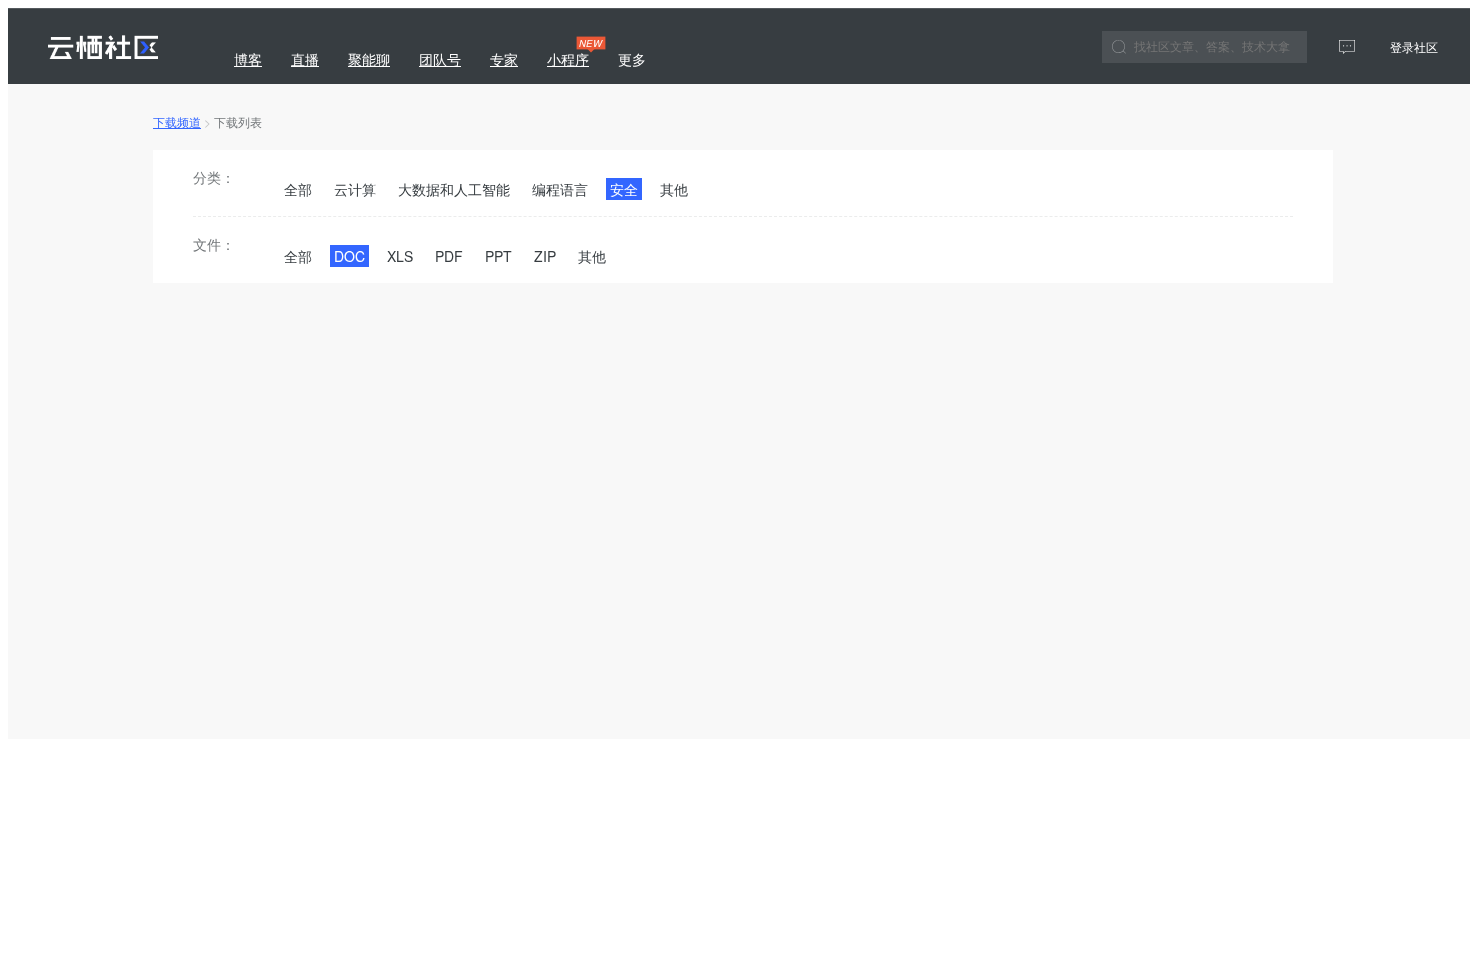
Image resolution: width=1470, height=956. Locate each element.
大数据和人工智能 (454, 189)
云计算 (355, 189)
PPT (498, 256)
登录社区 (1414, 46)
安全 (624, 189)
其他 (674, 189)
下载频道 (177, 121)
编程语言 (560, 189)
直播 (305, 59)
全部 (298, 189)
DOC (349, 256)
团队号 (440, 59)
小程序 (571, 52)
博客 (248, 59)
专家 (504, 59)
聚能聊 (369, 59)
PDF (449, 256)
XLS (400, 256)
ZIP (545, 256)
